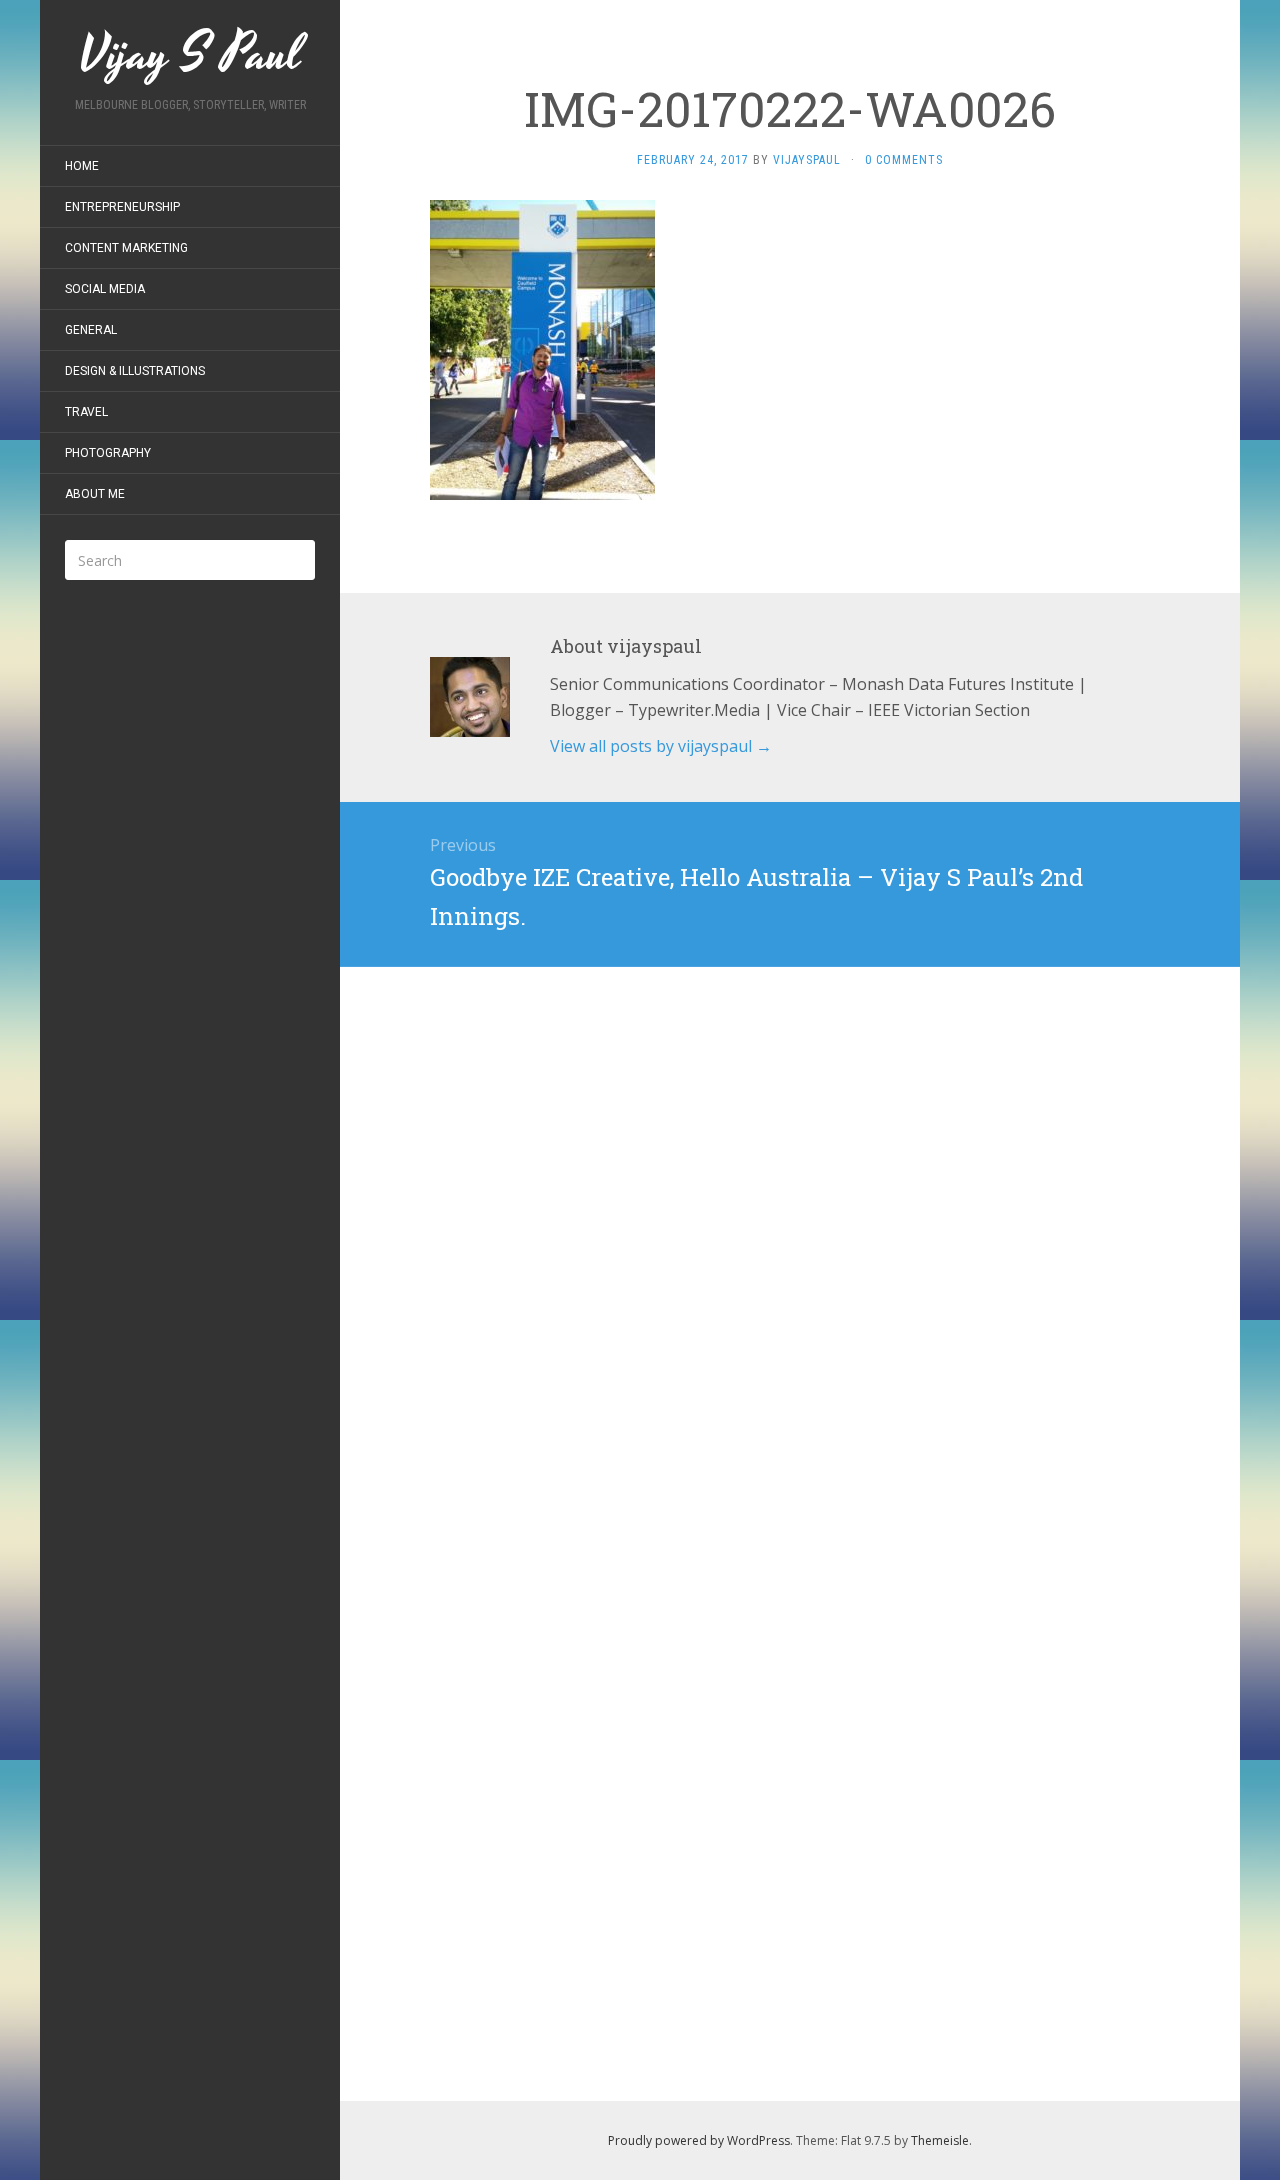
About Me (95, 494)
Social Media (105, 289)
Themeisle (940, 2140)
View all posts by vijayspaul (661, 746)
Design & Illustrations (135, 371)
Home (82, 166)
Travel (86, 412)
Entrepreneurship (122, 207)
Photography (108, 453)
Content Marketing (126, 248)
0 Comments (904, 160)
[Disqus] (790, 1217)
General (91, 330)
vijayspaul (807, 160)
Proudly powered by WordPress (699, 2140)
